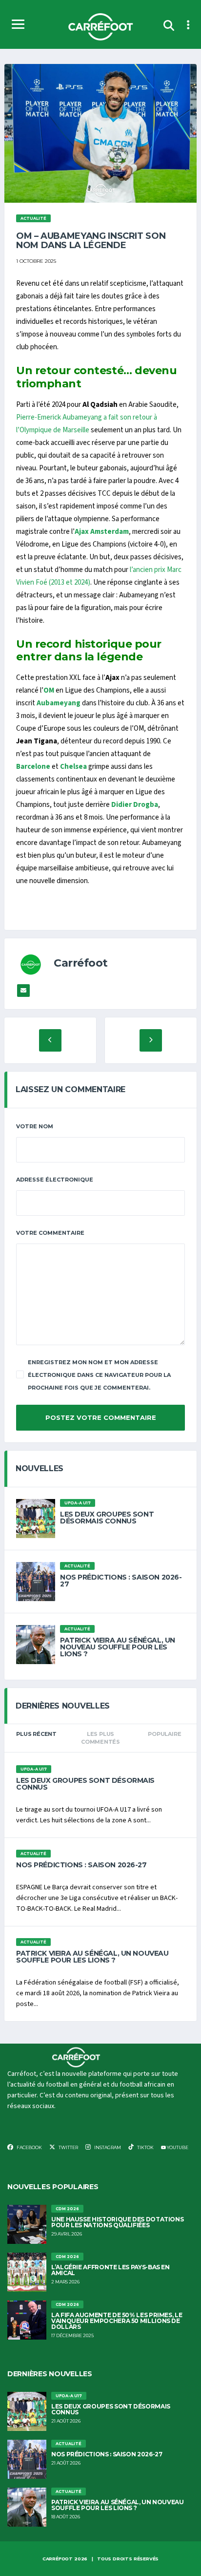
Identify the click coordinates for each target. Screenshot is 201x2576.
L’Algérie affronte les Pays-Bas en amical (111, 2270)
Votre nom (35, 1126)
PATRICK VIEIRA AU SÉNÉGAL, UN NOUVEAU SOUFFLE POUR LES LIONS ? (118, 1647)
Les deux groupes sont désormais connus (107, 1518)
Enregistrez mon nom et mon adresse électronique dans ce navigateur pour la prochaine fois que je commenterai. (99, 1375)
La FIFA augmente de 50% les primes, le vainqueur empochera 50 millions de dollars (117, 2321)
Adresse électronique (55, 1180)
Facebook (29, 2147)
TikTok (145, 2147)
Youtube (177, 2147)
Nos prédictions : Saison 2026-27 (121, 1581)
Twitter (68, 2147)
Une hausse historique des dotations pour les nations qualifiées (117, 2222)
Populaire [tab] (164, 1734)
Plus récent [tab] (36, 1734)
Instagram (107, 2147)
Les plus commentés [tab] (100, 1738)
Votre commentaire (50, 1233)
